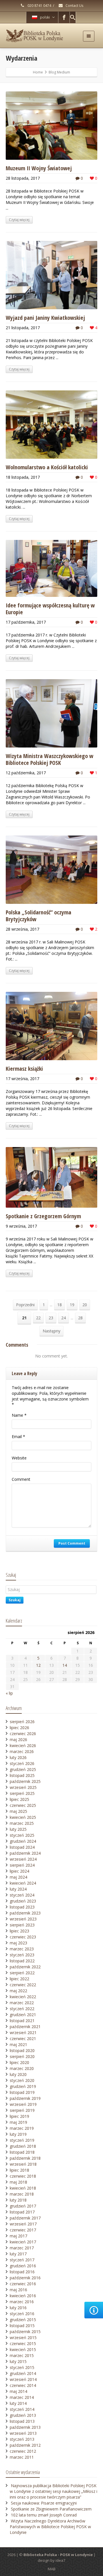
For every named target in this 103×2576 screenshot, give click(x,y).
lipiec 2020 (19, 2062)
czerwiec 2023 (23, 1937)
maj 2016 (18, 2290)
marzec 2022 (22, 2003)
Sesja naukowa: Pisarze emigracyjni (44, 2503)
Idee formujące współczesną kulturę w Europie (50, 609)
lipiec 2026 (19, 1728)
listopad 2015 (22, 2326)
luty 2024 (18, 1889)
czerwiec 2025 (23, 1805)
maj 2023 (18, 1943)
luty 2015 (18, 2361)
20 (85, 1305)
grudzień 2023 (23, 1901)
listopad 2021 (22, 2021)
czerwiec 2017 (23, 2230)
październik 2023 (25, 1913)
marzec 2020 (22, 2068)
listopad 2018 (22, 2152)
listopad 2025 (22, 1775)
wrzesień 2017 (23, 2224)
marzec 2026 (22, 1751)
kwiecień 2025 (23, 1817)
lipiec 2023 (19, 1931)
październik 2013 (25, 2427)
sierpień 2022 (22, 1973)
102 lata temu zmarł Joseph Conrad (44, 2515)
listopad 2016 (22, 2272)
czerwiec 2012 (23, 2451)
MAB (52, 2569)
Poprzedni (25, 1305)
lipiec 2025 (19, 1799)
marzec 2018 (22, 2194)
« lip (9, 1693)
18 (60, 1305)
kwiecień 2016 (23, 2296)
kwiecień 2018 (23, 2188)
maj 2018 (18, 2182)
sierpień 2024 (22, 1865)
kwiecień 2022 (23, 1997)
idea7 (60, 2560)
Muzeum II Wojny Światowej (39, 168)
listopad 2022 (22, 1961)
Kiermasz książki (24, 1069)
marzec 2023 (22, 1949)
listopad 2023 (22, 1907)
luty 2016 (18, 2308)
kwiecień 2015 (23, 2349)
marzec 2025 (22, 1823)
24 (64, 1318)
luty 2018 (18, 2200)
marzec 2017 (22, 2248)
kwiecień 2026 (23, 1745)
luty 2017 (18, 2254)
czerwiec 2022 (23, 1985)
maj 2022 (18, 1991)
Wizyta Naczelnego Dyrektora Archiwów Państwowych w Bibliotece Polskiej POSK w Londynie (50, 2527)
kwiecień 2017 (23, 2242)
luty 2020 (18, 2074)
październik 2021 (25, 2027)
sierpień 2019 (22, 2110)
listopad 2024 (22, 1847)
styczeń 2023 (22, 1955)
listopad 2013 (22, 2421)
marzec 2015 (22, 2355)
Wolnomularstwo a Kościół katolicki (47, 467)
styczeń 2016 (22, 2314)
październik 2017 (25, 2218)
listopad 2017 (22, 2212)
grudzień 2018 (23, 2146)
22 (38, 1318)
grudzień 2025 (23, 1769)
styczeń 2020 (22, 2080)
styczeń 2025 (22, 1835)
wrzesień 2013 (23, 2433)
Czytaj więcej (19, 220)
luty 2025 (18, 1829)
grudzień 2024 (23, 1841)
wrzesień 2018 (23, 2164)
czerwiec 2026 (23, 1734)
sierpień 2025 (22, 1793)
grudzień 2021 (23, 2015)
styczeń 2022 (22, 2009)
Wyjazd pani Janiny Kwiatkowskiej (45, 318)
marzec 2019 (22, 2128)
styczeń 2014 (22, 2409)
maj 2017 (18, 2236)
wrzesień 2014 (23, 2379)
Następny (51, 1331)
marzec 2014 (22, 2397)
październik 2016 (25, 2278)
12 (38, 1665)
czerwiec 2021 (23, 2039)
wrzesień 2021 (23, 2033)
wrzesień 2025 (23, 1787)
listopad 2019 (22, 2092)
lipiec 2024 (19, 1871)
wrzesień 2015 (23, 2338)
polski (45, 17)
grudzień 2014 (23, 2373)
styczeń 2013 (22, 2439)
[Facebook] (64, 17)
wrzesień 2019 (23, 2104)
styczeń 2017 (22, 2260)
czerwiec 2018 (23, 2176)
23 (51, 1318)
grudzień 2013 (23, 2415)
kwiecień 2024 (23, 1883)
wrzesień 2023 (23, 1919)
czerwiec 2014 (23, 2385)
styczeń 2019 (22, 2140)
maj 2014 (18, 2391)
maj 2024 (18, 1877)
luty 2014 (18, 2403)
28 (80, 1318)
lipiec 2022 (19, 1979)
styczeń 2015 (22, 2367)
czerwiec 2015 (23, 2343)
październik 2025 (25, 1781)
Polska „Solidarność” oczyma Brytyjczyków (38, 916)
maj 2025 (18, 1811)
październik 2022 (25, 1967)
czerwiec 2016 (23, 2284)
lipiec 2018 (19, 2170)
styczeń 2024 (22, 1895)
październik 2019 (25, 2098)
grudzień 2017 (23, 2206)
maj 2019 (18, 2122)
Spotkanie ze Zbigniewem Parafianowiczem (51, 2509)
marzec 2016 (22, 2302)
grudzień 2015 (23, 2320)
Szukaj (15, 1600)
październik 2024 (25, 1853)
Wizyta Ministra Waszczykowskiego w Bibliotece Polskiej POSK (49, 759)
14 (65, 1665)
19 (72, 1305)
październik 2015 (25, 2332)
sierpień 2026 (22, 1722)
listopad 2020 (22, 2050)
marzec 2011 (22, 2457)
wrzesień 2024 (23, 1859)
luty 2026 (18, 1757)
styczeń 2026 (22, 1763)
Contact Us (74, 6)
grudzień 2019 (23, 2086)
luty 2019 (18, 2134)
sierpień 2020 (22, 2056)
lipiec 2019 (19, 2116)
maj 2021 (18, 2044)
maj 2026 (18, 1739)
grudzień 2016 (23, 2266)
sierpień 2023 (22, 1925)
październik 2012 (25, 2445)
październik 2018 (25, 2158)
